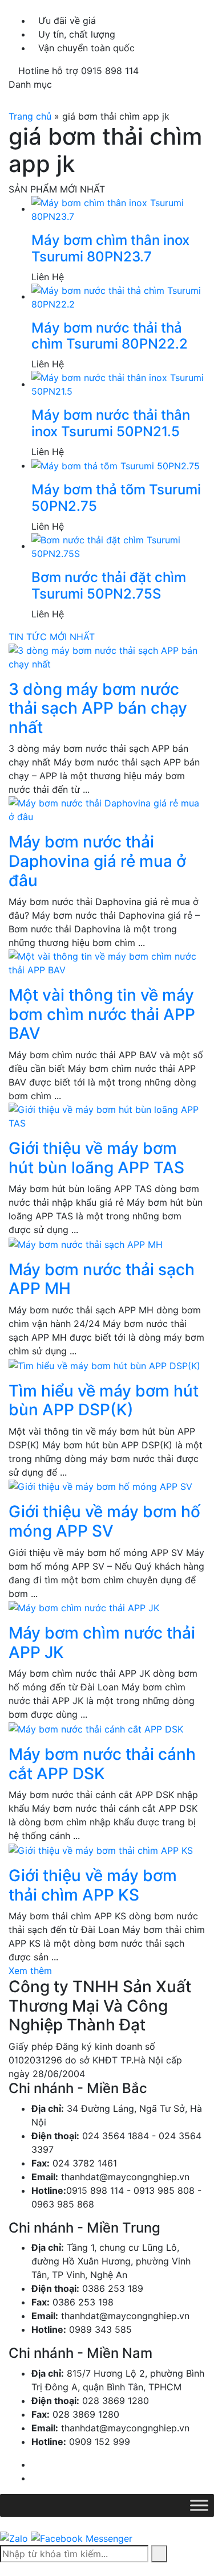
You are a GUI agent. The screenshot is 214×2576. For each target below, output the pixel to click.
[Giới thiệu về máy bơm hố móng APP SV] (100, 1486)
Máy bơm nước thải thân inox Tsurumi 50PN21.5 (111, 423)
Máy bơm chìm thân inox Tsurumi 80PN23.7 (110, 248)
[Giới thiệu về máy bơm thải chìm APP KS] (101, 1849)
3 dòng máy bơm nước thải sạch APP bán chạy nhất (98, 708)
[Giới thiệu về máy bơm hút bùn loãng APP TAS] (107, 1115)
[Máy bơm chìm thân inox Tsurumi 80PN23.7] (118, 208)
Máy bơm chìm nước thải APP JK (102, 1643)
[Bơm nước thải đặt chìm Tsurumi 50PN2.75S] (118, 546)
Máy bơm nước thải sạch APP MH (102, 1279)
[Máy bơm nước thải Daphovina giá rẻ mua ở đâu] (107, 809)
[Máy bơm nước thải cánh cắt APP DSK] (96, 1728)
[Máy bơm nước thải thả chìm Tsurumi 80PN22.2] (118, 296)
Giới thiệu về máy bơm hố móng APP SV (104, 1521)
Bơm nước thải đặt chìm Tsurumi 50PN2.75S (109, 585)
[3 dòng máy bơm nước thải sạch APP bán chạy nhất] (107, 656)
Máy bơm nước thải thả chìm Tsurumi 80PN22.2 (110, 336)
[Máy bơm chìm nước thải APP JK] (84, 1607)
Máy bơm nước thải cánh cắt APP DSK (102, 1764)
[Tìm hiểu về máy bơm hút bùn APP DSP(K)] (104, 1365)
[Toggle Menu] (199, 2506)
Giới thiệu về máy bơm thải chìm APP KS (93, 1885)
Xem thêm (30, 1971)
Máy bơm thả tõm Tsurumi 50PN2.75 (116, 498)
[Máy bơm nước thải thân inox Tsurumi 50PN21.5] (118, 384)
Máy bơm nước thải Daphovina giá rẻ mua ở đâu (97, 861)
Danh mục (30, 84)
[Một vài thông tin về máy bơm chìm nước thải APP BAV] (107, 963)
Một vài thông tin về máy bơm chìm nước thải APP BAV (102, 1014)
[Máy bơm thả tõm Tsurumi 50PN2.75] (116, 465)
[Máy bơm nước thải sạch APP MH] (86, 1243)
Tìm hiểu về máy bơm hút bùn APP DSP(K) (104, 1400)
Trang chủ (30, 116)
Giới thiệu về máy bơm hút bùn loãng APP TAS (96, 1158)
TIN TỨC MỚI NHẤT (52, 637)
